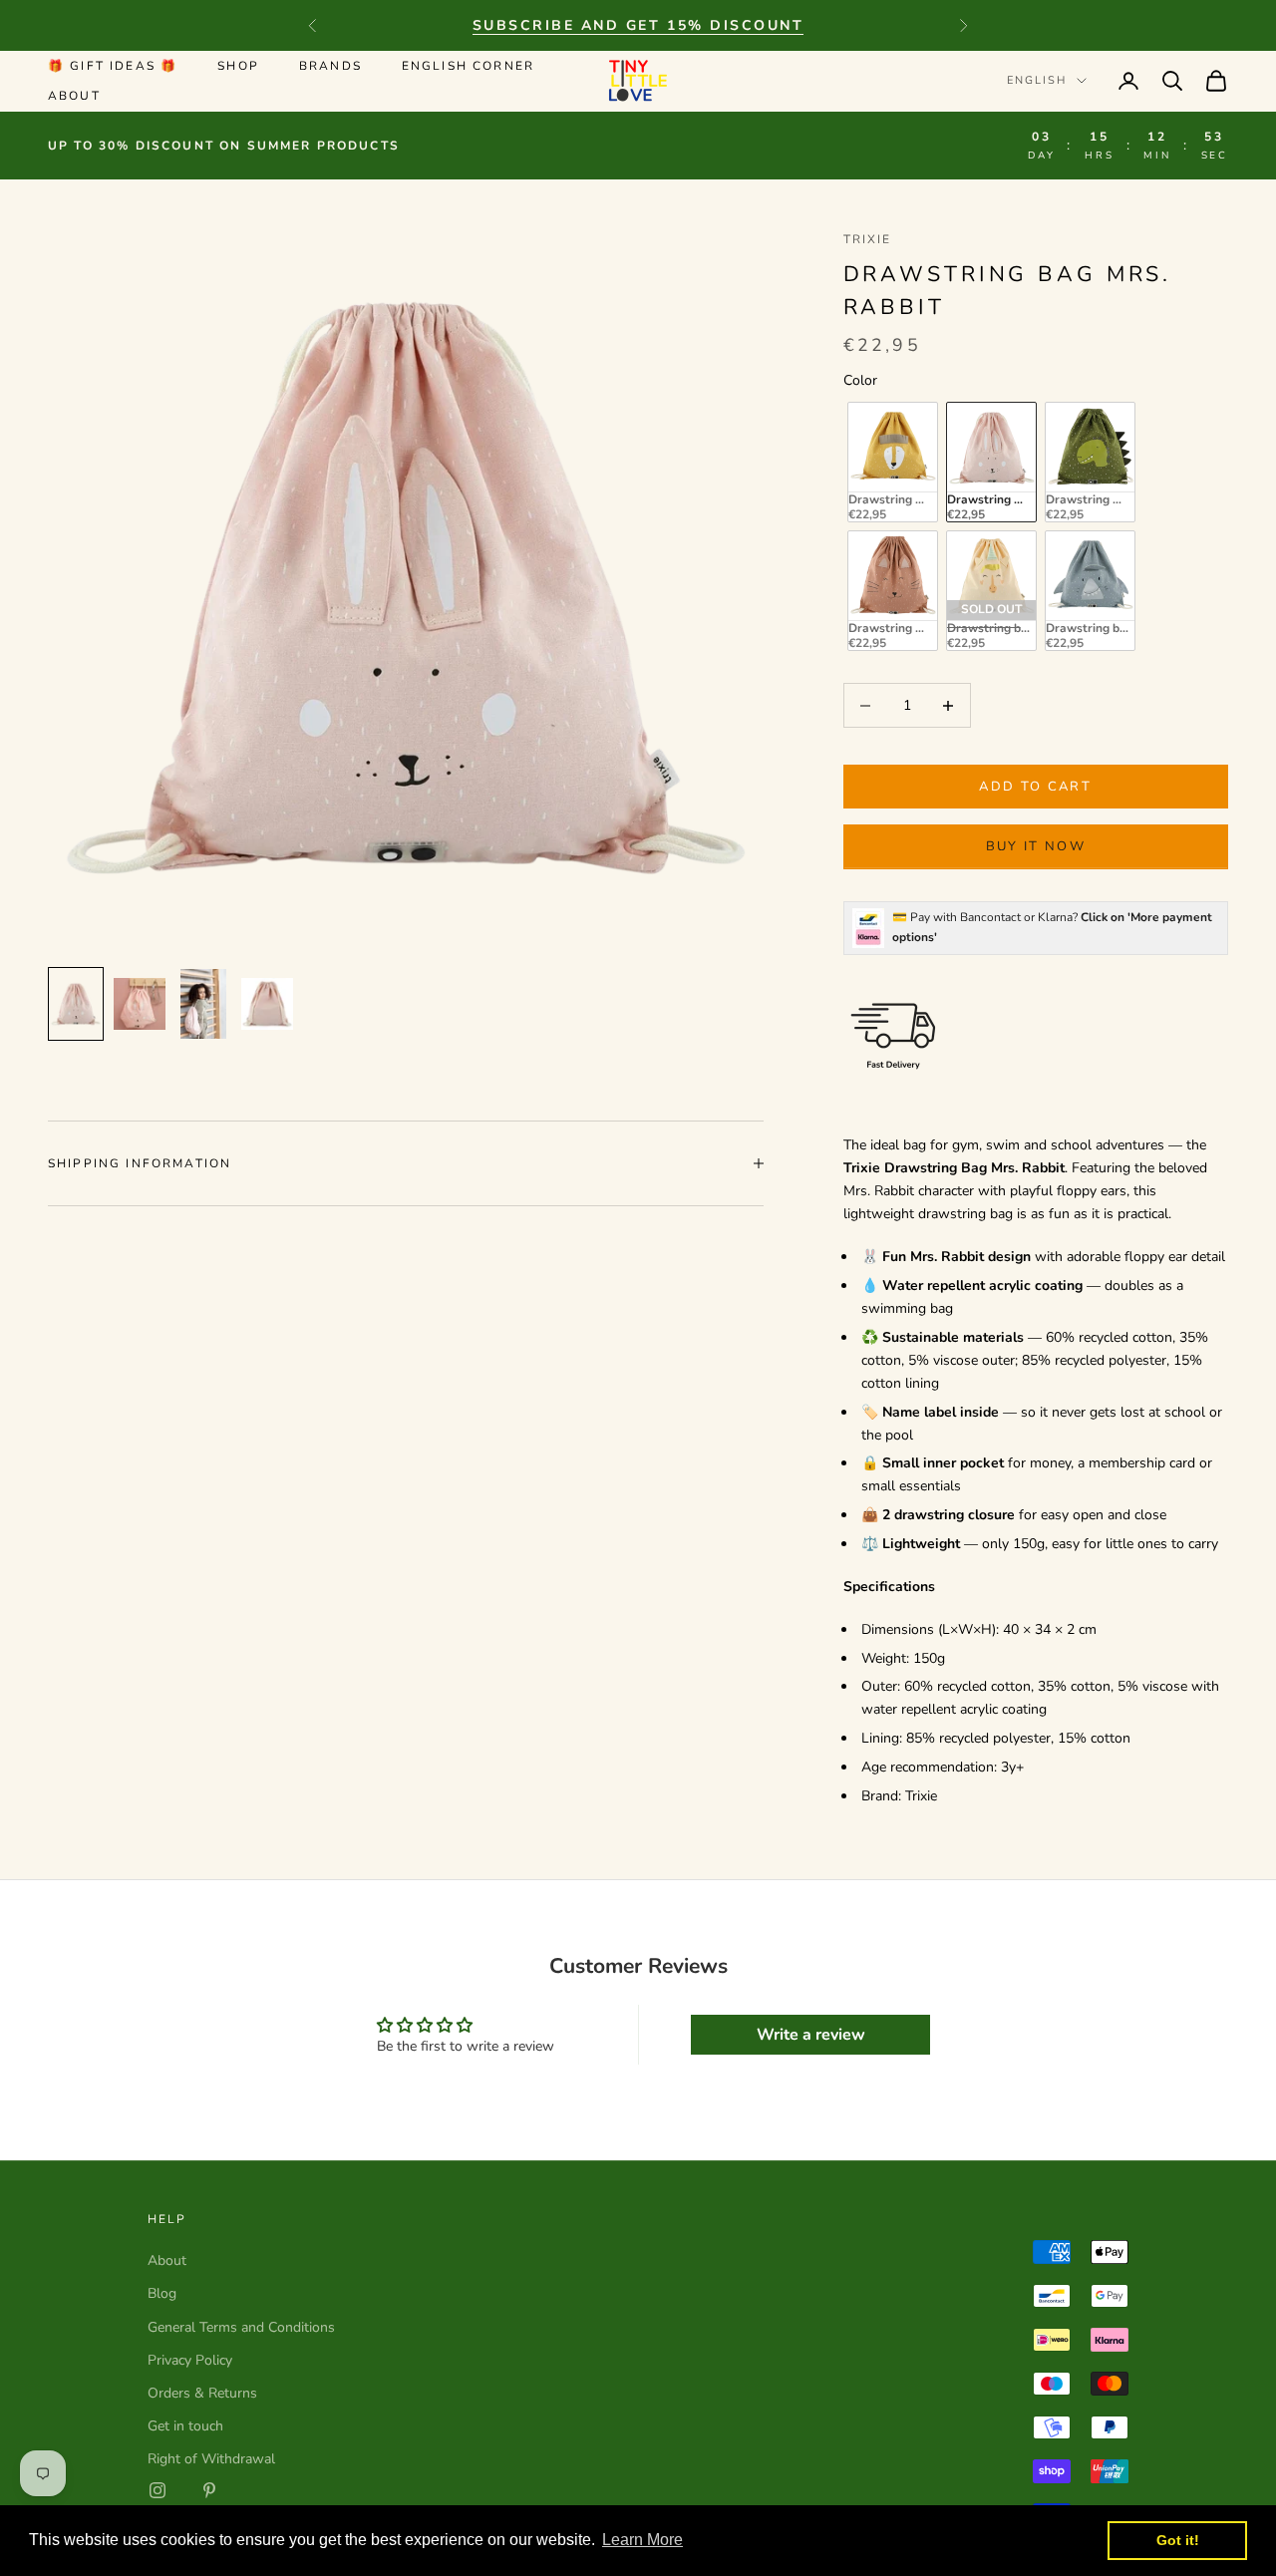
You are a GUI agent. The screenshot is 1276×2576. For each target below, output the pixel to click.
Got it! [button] (1178, 2540)
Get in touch (185, 2426)
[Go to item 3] (203, 1003)
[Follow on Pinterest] (209, 2490)
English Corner (468, 66)
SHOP (238, 66)
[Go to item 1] (76, 1003)
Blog (162, 2293)
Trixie (868, 239)
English (1037, 80)
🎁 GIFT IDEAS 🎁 (113, 66)
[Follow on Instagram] (158, 2490)
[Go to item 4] (267, 1003)
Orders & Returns (202, 2393)
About (74, 96)
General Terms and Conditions (241, 2327)
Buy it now (1036, 846)
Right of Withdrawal (211, 2459)
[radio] (891, 462)
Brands (330, 66)
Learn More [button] (642, 2540)
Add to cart (1035, 787)
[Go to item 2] (140, 1003)
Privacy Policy (190, 2360)
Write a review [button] (811, 2035)
